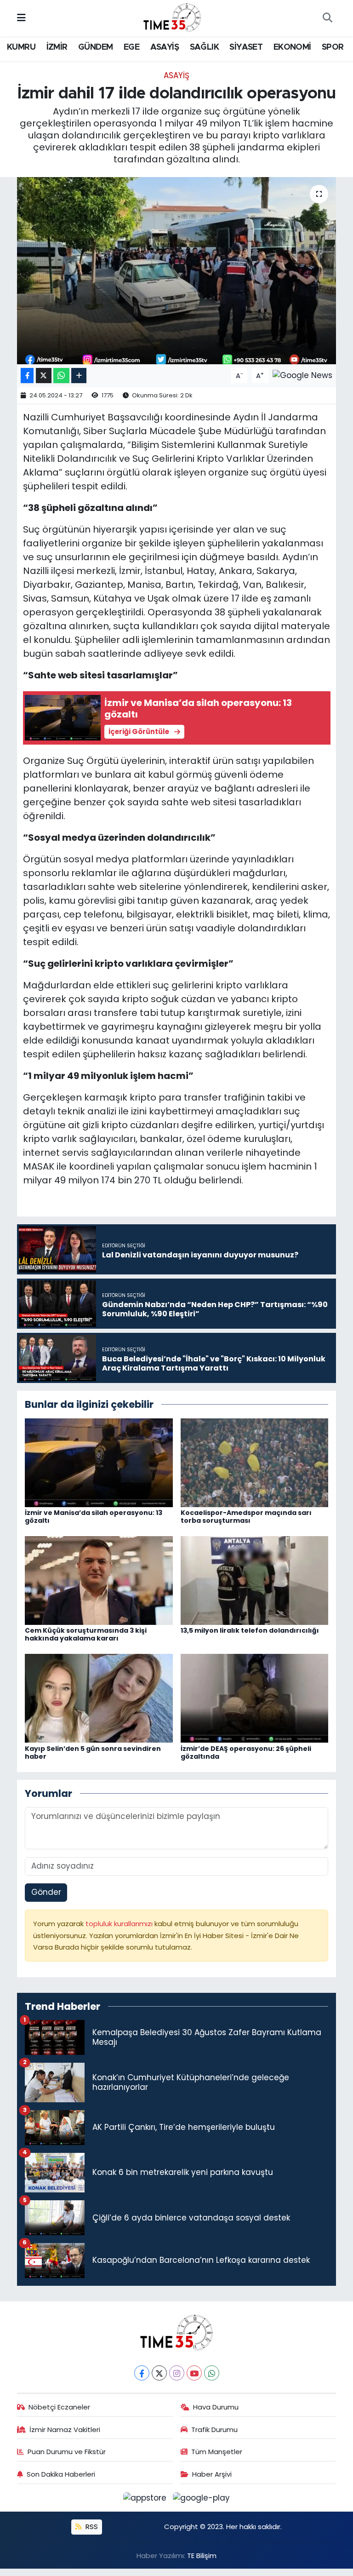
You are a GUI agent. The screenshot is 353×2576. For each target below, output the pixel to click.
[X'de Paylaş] (44, 376)
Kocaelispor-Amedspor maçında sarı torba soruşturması (246, 1517)
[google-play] (202, 2497)
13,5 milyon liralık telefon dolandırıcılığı (250, 1630)
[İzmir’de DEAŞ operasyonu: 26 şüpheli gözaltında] (255, 1698)
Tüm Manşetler (217, 2452)
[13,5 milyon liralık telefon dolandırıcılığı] (255, 1580)
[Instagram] (177, 2373)
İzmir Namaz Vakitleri (65, 2430)
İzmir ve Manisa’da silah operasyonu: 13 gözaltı (94, 1517)
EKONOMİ (292, 47)
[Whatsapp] (212, 2373)
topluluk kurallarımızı (120, 1924)
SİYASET (246, 47)
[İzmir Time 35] (172, 17)
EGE (131, 47)
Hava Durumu (216, 2407)
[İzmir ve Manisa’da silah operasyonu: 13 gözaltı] (99, 1462)
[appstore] (146, 2497)
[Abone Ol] (302, 375)
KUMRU (21, 47)
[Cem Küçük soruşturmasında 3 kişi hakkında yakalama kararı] (99, 1580)
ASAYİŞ (165, 47)
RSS (91, 2527)
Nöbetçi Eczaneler (59, 2407)
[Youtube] (194, 2373)
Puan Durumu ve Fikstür (67, 2452)
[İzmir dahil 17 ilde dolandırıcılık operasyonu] (177, 271)
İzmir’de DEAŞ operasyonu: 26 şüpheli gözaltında (246, 1753)
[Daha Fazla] (79, 376)
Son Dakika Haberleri (61, 2474)
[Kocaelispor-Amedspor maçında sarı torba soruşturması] (255, 1462)
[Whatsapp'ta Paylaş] (61, 376)
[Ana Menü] (21, 18)
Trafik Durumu (214, 2430)
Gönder (46, 1892)
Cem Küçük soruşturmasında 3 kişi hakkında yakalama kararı (86, 1634)
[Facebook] (142, 2373)
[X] (159, 2373)
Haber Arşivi (212, 2474)
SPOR (333, 47)
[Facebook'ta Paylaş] (27, 376)
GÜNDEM (95, 47)
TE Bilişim (202, 2556)
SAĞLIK (204, 47)
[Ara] (327, 18)
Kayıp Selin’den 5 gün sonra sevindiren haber (93, 1753)
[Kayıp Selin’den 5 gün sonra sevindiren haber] (99, 1698)
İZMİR (57, 47)
